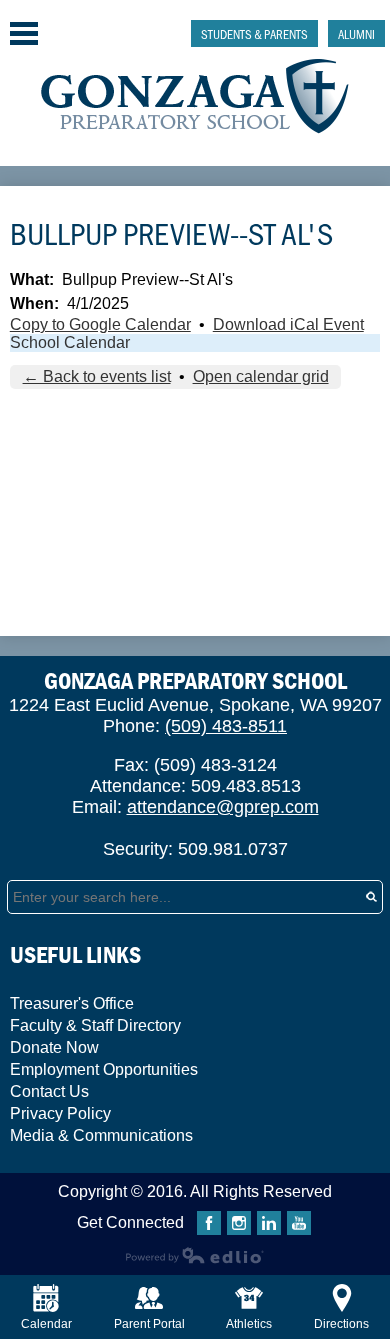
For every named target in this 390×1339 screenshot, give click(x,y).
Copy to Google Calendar (100, 324)
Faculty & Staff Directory (95, 1025)
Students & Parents (254, 33)
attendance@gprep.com (223, 807)
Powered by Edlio (195, 1255)
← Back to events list (97, 376)
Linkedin (269, 1223)
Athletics (249, 1324)
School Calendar (70, 342)
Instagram (239, 1223)
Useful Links (75, 954)
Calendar (46, 1324)
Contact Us (49, 1091)
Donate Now (54, 1047)
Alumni (356, 33)
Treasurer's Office (72, 1003)
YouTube (299, 1223)
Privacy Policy (60, 1113)
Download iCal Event (288, 324)
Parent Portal (149, 1324)
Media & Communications (101, 1135)
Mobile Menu (24, 33)
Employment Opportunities (104, 1069)
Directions (341, 1324)
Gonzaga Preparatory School (195, 96)
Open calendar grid (261, 376)
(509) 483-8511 (226, 726)
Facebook (209, 1223)
